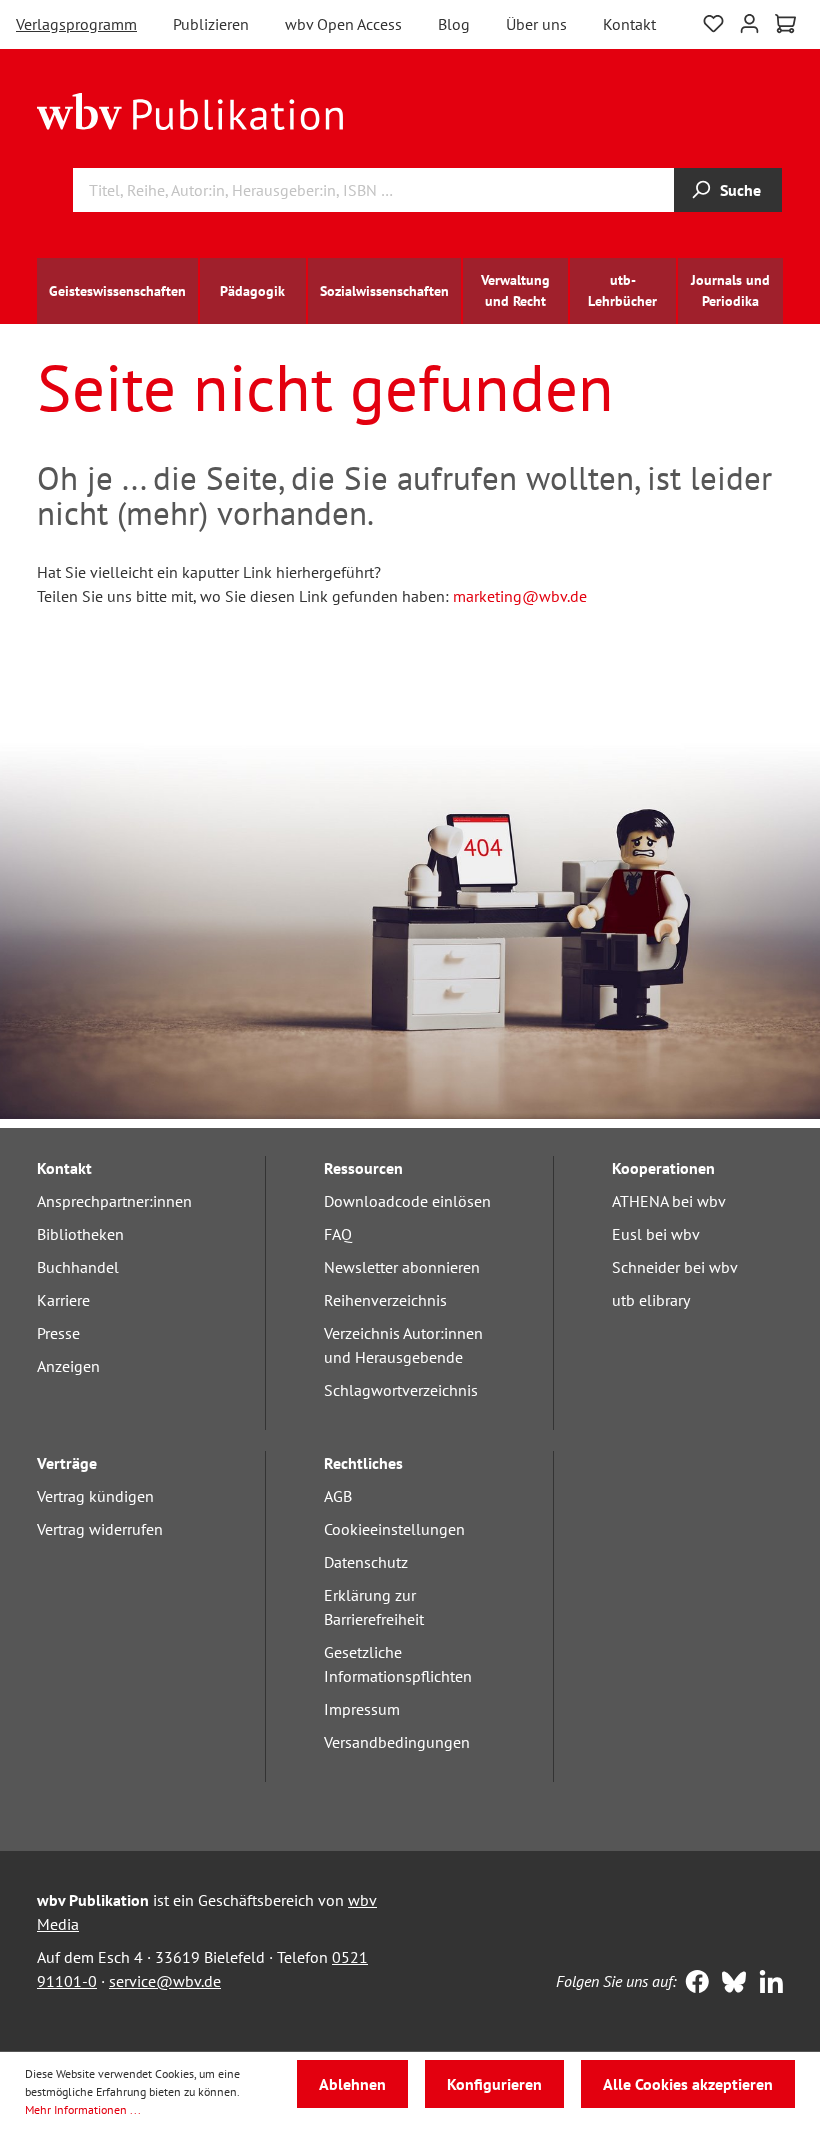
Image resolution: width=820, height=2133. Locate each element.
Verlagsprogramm (76, 24)
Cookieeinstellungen (394, 1529)
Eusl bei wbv (656, 1234)
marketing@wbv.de (520, 596)
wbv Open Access (343, 24)
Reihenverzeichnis (385, 1300)
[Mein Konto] (749, 21)
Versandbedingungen (397, 1742)
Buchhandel (78, 1267)
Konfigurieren (494, 2084)
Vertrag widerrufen (100, 1529)
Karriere (63, 1300)
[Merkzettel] (713, 21)
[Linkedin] (766, 1984)
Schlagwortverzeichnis (401, 1390)
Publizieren (211, 24)
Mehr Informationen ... (83, 2109)
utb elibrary (651, 1300)
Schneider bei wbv (675, 1267)
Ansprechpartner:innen (114, 1201)
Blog (454, 24)
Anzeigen (68, 1366)
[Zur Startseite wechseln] (190, 110)
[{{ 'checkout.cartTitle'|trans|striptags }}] (785, 24)
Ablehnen (352, 2084)
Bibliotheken (80, 1234)
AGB (338, 1496)
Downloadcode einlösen (407, 1201)
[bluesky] (729, 1984)
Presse (58, 1333)
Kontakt (629, 24)
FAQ (338, 1234)
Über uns (536, 24)
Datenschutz (366, 1562)
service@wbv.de (165, 1981)
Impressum (362, 1709)
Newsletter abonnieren (402, 1267)
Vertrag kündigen (95, 1496)
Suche (740, 190)
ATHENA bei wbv (669, 1201)
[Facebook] (692, 1984)
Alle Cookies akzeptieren (688, 2084)
